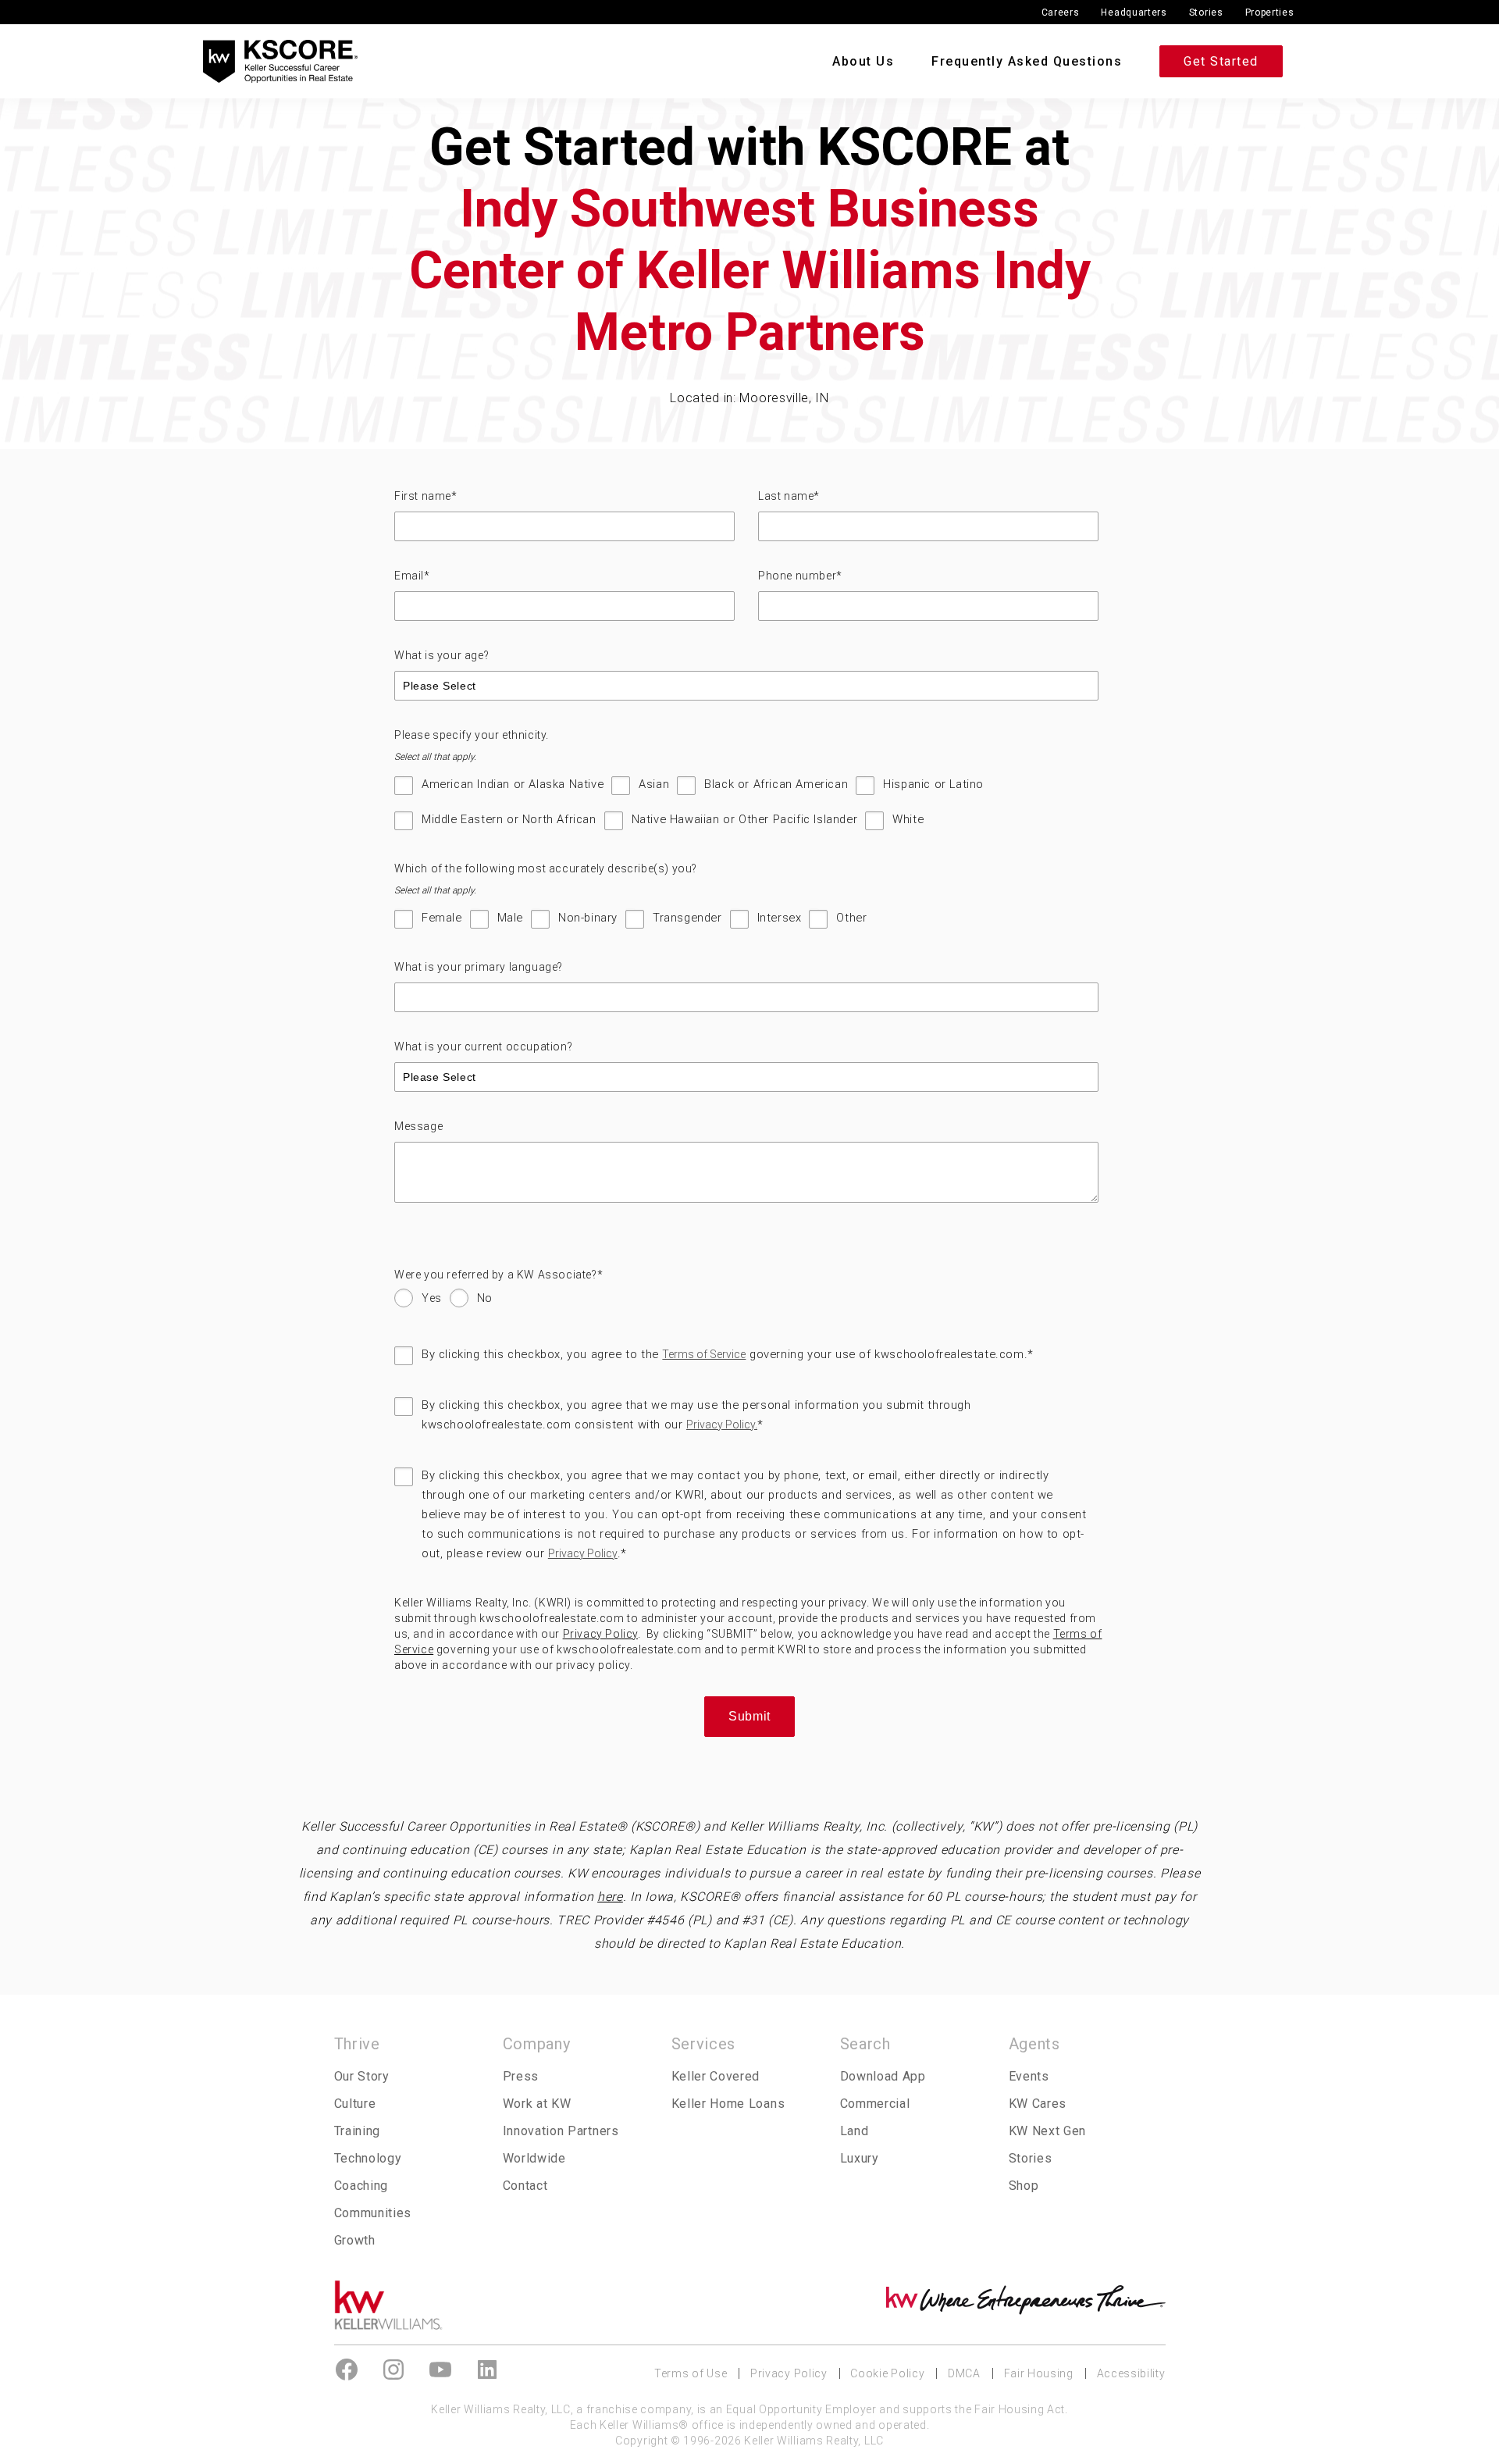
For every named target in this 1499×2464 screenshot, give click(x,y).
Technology (368, 2158)
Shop (1024, 2186)
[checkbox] (746, 810)
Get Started (1221, 61)
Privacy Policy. (722, 1425)
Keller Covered (716, 2076)
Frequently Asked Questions (1027, 61)
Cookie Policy (887, 2373)
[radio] (418, 1302)
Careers (1061, 12)
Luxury (860, 2158)
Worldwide (534, 2158)
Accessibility (1131, 2373)
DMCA (964, 2373)
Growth (355, 2240)
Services (704, 2044)
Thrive (357, 2044)
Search (865, 2044)
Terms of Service (704, 1354)
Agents (1034, 2044)
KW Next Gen (1048, 2131)
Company (537, 2044)
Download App (883, 2076)
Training (358, 2131)
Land (855, 2131)
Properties (1270, 12)
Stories (1206, 12)
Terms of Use (691, 2373)
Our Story (362, 2076)
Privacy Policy (583, 1553)
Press (521, 2076)
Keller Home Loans (728, 2104)
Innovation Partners (561, 2131)
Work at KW (537, 2104)
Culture (355, 2104)
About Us (863, 61)
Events (1029, 2076)
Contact (525, 2186)
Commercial (875, 2104)
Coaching (361, 2186)
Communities (373, 2213)
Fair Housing (1039, 2373)
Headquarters (1134, 12)
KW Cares (1038, 2104)
